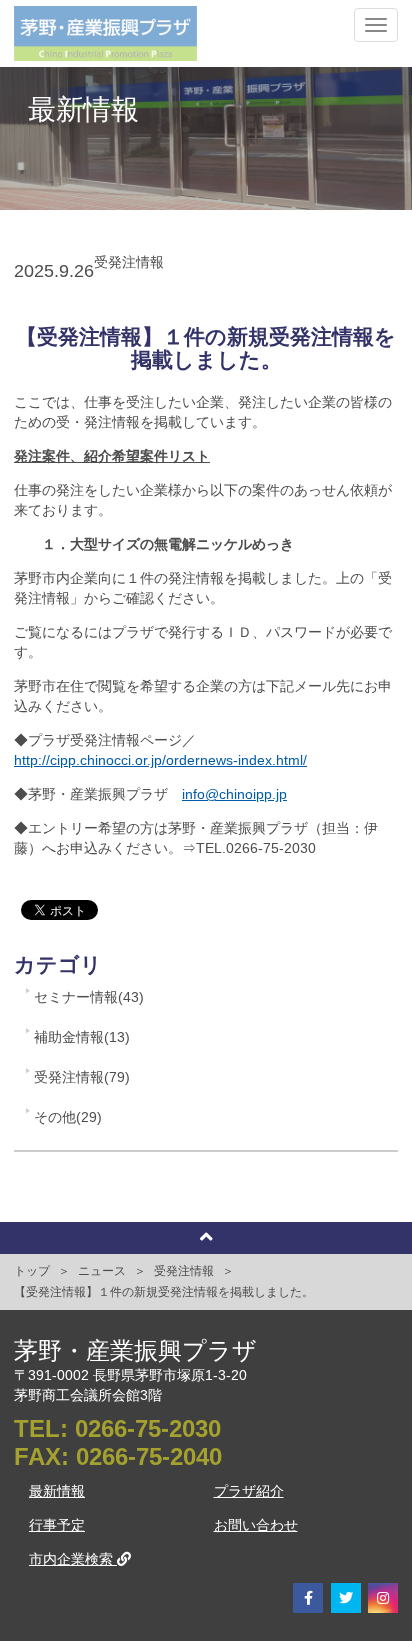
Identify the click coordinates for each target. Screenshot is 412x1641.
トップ (32, 1271)
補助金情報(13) (82, 1037)
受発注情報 (184, 1271)
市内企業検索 (73, 1559)
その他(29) (68, 1117)
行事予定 (57, 1525)
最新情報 (57, 1491)
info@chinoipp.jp (234, 794)
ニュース (102, 1271)
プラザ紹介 (249, 1491)
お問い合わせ (256, 1525)
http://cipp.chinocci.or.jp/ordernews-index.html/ (160, 760)
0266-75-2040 (149, 1456)
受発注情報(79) (82, 1077)
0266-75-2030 (148, 1428)
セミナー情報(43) (89, 997)
